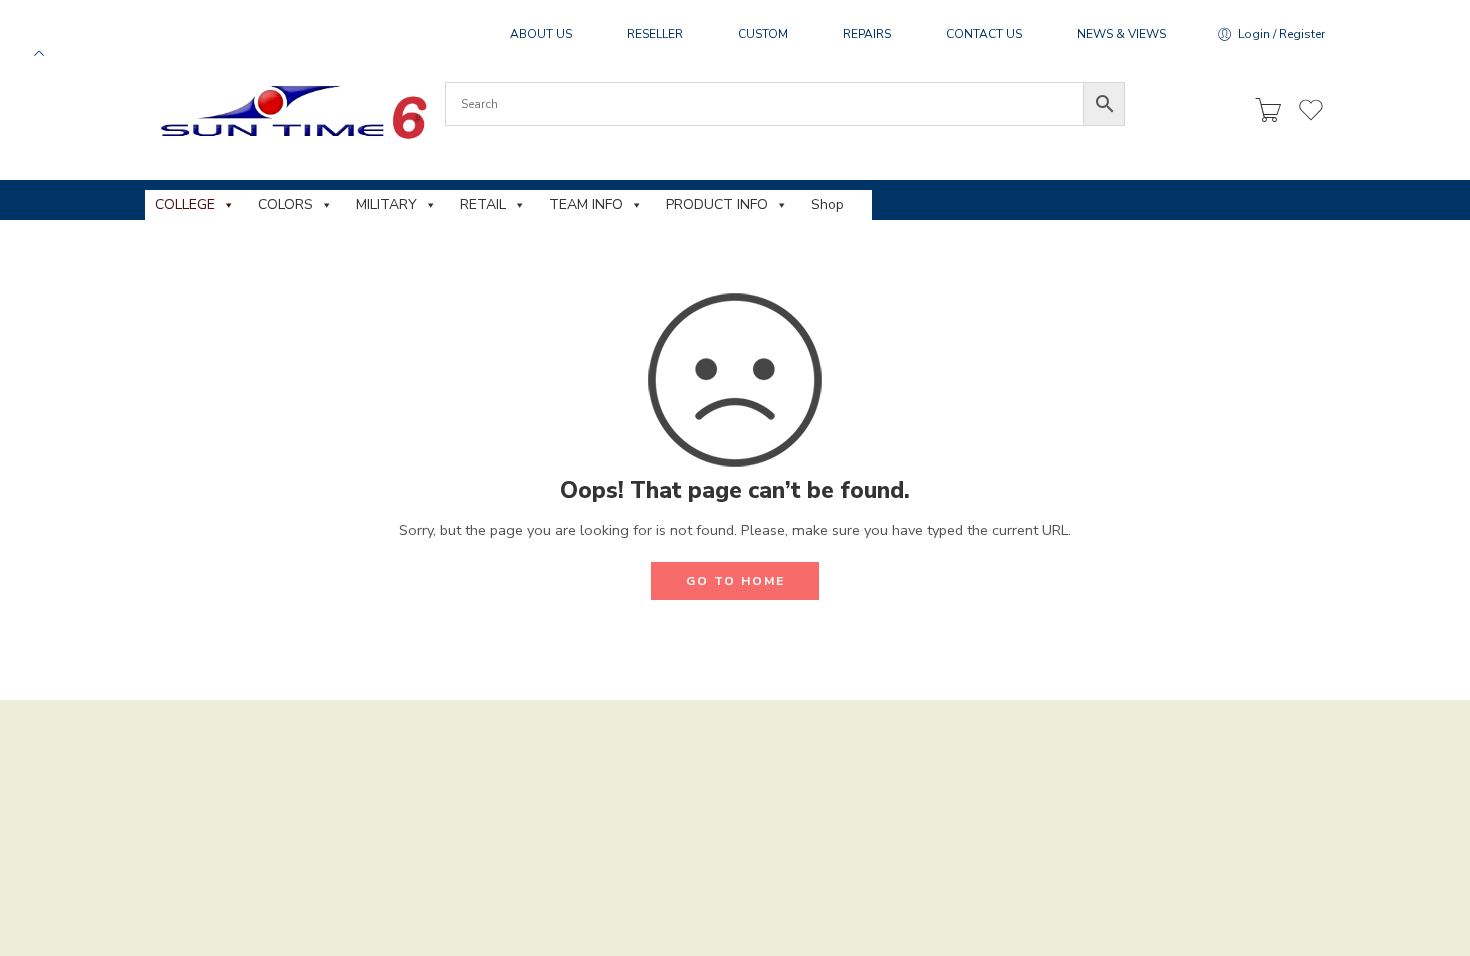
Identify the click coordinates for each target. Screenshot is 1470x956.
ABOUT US (541, 34)
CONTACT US (984, 34)
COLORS (285, 204)
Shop (827, 204)
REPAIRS (867, 34)
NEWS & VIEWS (1121, 34)
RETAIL (483, 204)
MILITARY (386, 204)
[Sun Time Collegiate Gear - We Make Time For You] (290, 111)
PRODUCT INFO (717, 204)
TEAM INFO (586, 204)
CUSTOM (763, 34)
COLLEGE (185, 204)
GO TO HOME (735, 581)
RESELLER (655, 34)
